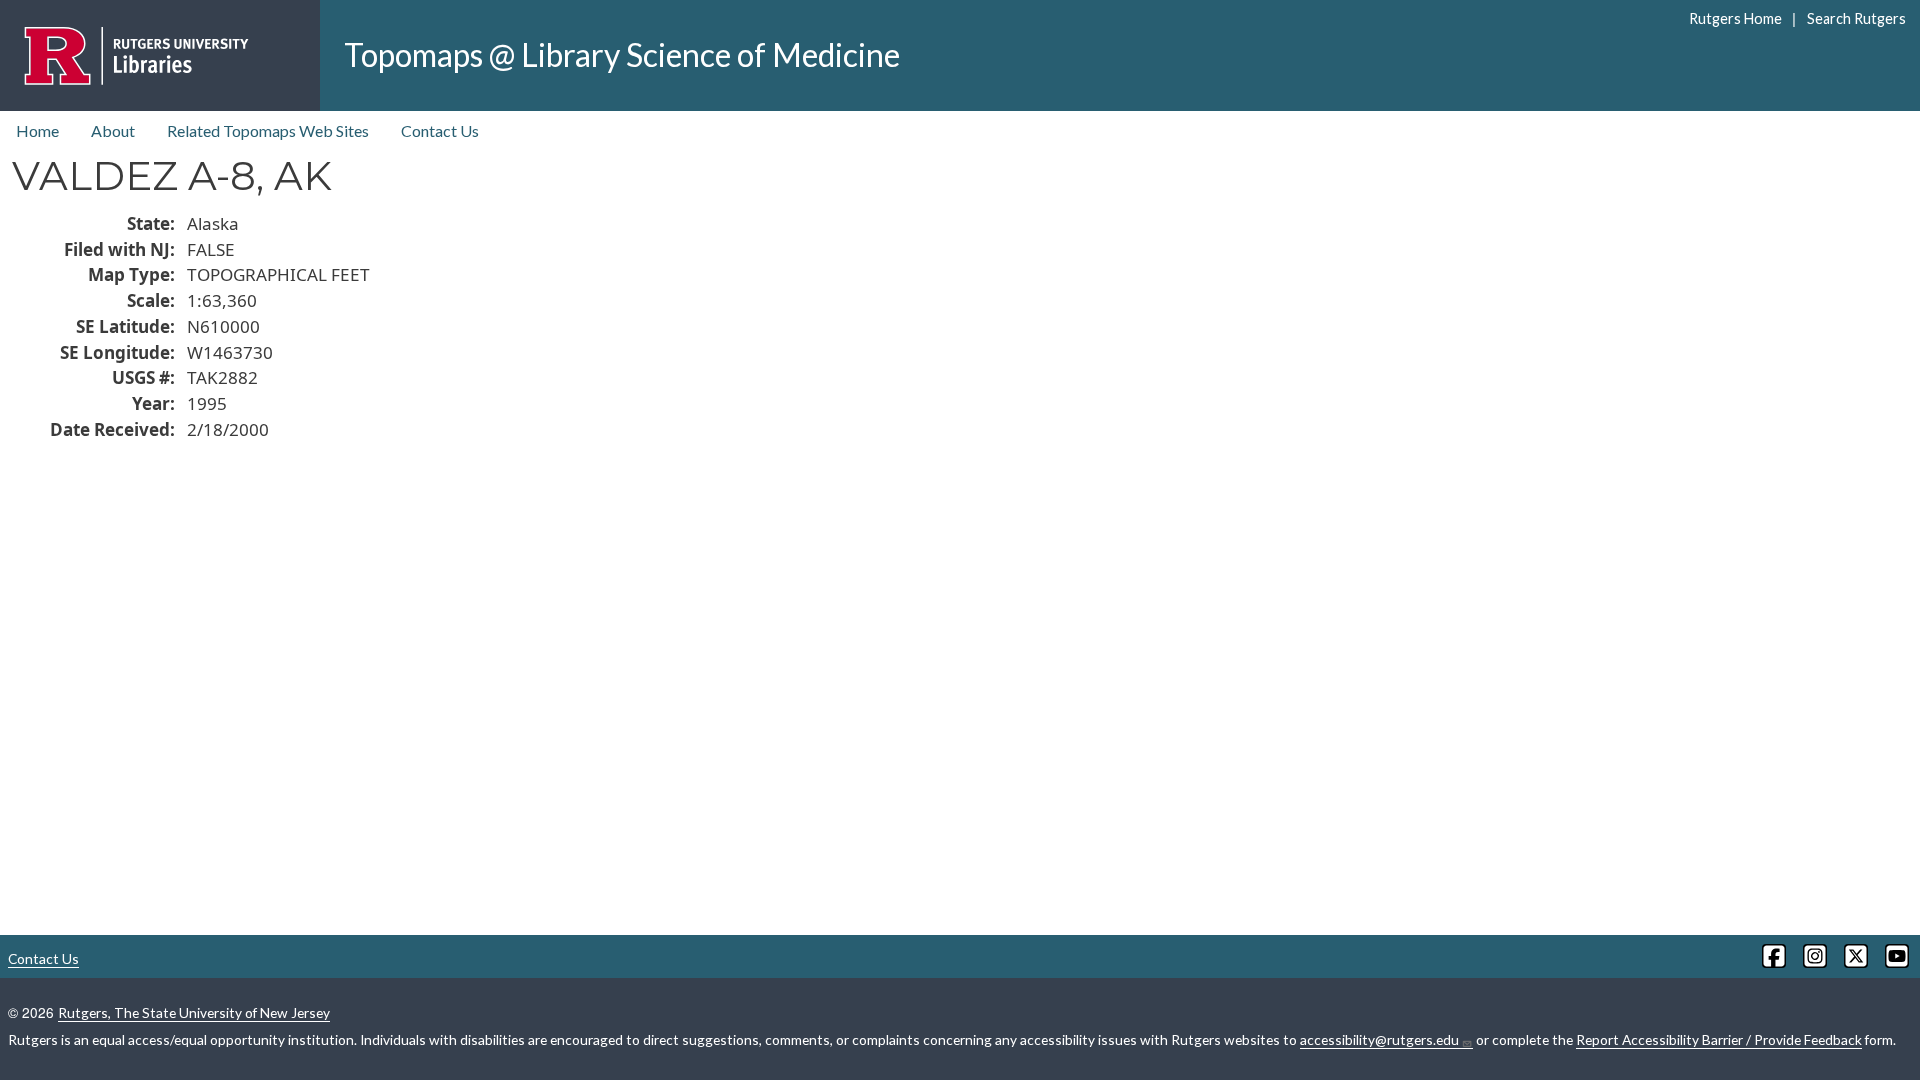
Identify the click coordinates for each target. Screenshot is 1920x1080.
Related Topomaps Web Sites (268, 130)
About (113, 130)
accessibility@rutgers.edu (1379, 1039)
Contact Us (440, 130)
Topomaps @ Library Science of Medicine (622, 54)
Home (37, 130)
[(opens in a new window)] (1772, 956)
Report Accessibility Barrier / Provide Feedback (1719, 1039)
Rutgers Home (1735, 18)
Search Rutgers (1856, 18)
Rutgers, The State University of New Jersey (194, 1012)
